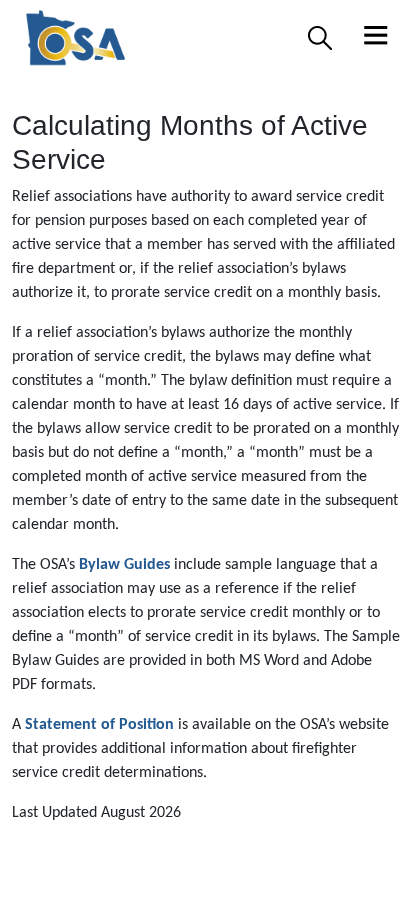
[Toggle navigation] (376, 38)
